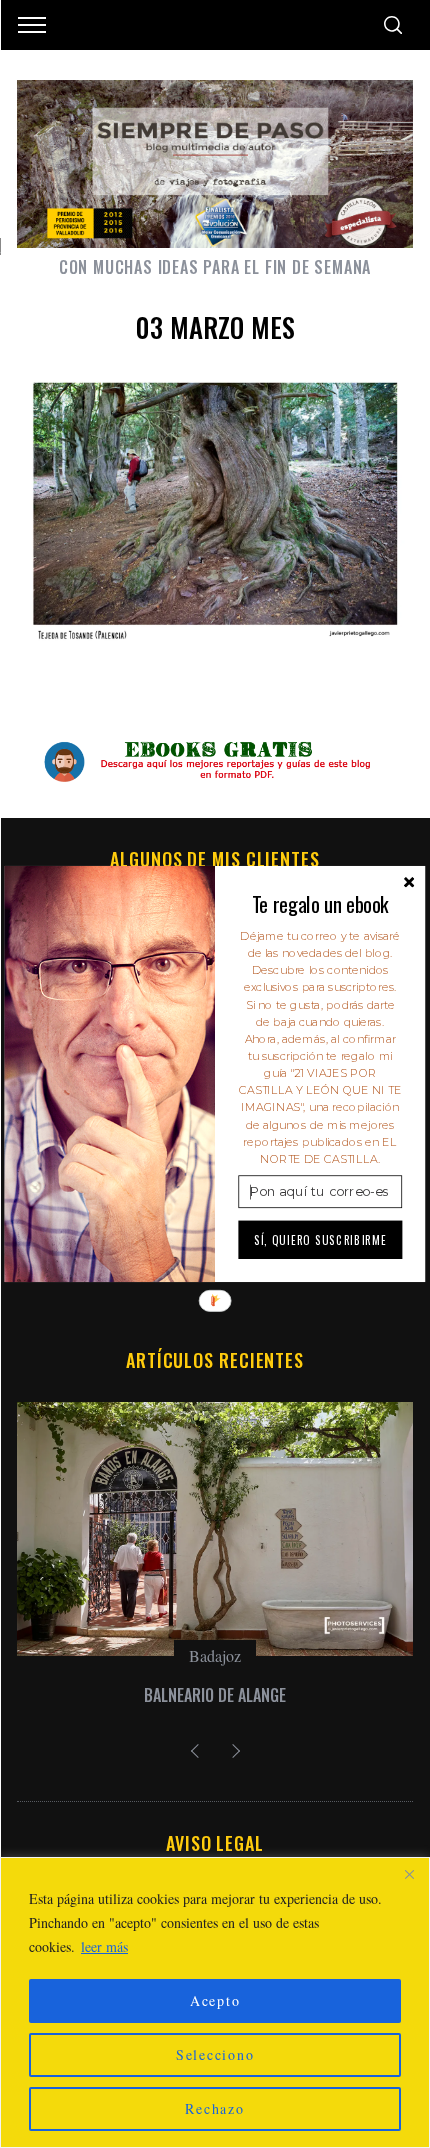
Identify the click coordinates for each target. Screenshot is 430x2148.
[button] (320, 904)
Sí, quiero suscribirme (320, 1239)
